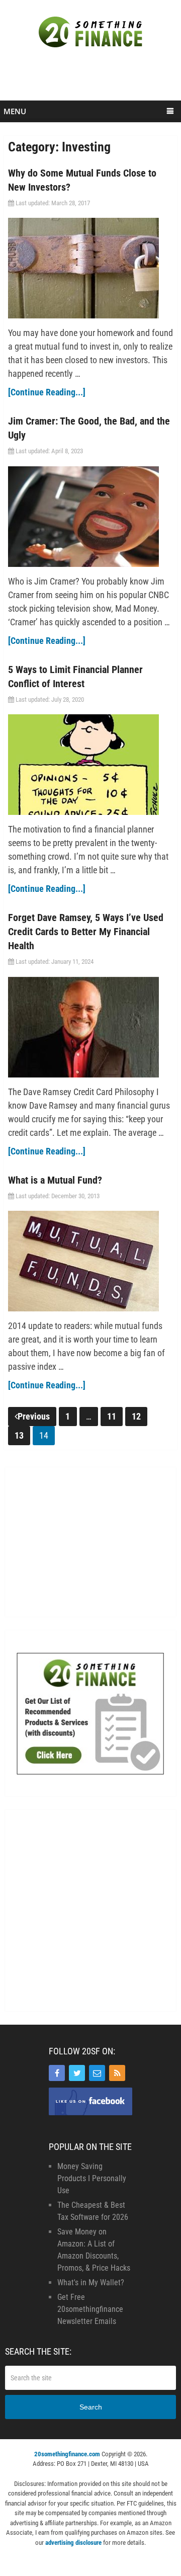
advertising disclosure (73, 2543)
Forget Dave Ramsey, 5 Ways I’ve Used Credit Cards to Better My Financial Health (86, 932)
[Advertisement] (92, 79)
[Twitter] (77, 2073)
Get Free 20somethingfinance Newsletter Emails (90, 2309)
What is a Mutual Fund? (55, 1180)
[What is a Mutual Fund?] (90, 1261)
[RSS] (117, 2073)
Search (91, 2407)
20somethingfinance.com (67, 2454)
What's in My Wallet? (91, 2282)
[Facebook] (57, 2073)
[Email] (97, 2073)
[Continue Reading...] (47, 392)
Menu (15, 111)
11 (112, 1416)
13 (19, 1435)
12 (136, 1416)
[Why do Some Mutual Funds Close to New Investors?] (90, 268)
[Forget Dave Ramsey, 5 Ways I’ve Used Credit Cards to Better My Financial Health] (90, 1027)
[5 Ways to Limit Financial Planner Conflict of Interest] (90, 765)
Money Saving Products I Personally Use (92, 2178)
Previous (34, 1416)
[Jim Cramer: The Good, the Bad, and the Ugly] (90, 517)
